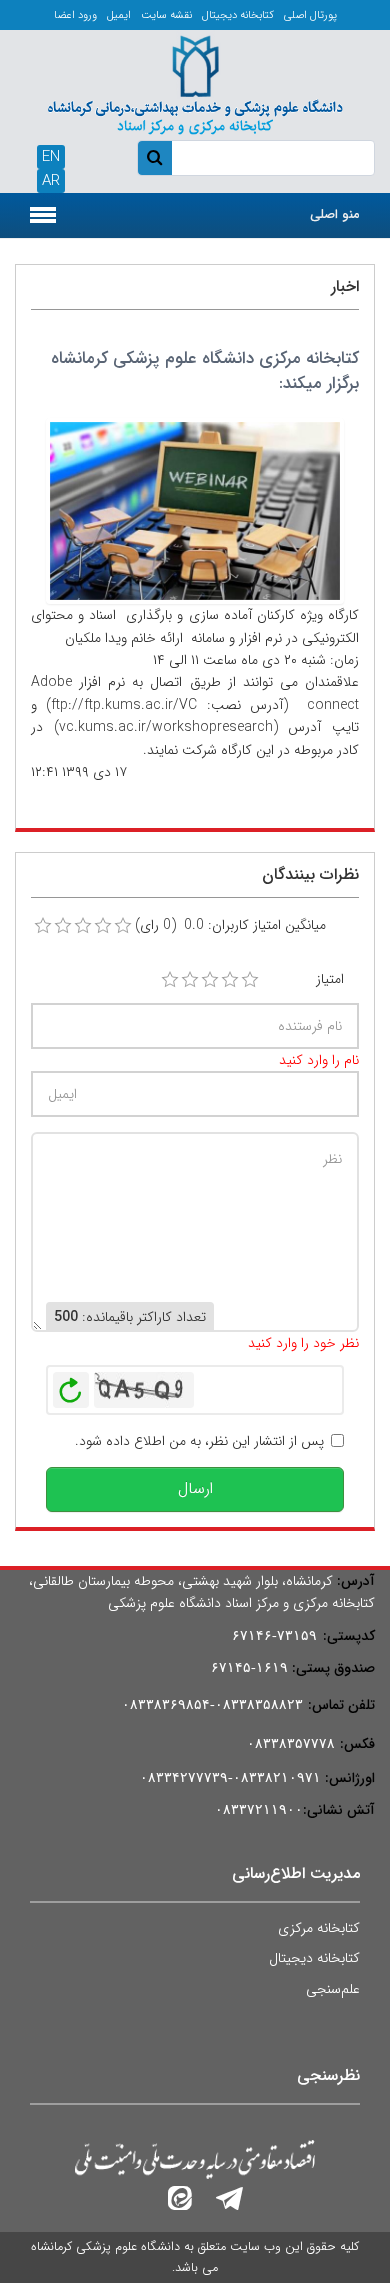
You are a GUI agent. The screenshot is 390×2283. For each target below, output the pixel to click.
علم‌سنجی (333, 1989)
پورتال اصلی (310, 15)
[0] (43, 926)
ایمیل (119, 15)
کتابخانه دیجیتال (238, 15)
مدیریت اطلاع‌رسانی (296, 1873)
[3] (210, 980)
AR (51, 181)
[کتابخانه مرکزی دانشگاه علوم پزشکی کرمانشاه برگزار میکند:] (195, 510)
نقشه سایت (166, 15)
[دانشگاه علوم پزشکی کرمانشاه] (195, 82)
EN (51, 157)
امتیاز (330, 979)
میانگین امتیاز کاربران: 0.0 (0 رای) (230, 925)
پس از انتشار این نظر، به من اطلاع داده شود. (199, 1441)
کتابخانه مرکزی (319, 1928)
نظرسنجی (328, 2075)
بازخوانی (71, 1385)
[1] (170, 980)
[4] (230, 980)
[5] (250, 980)
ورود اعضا (75, 15)
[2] (190, 980)
